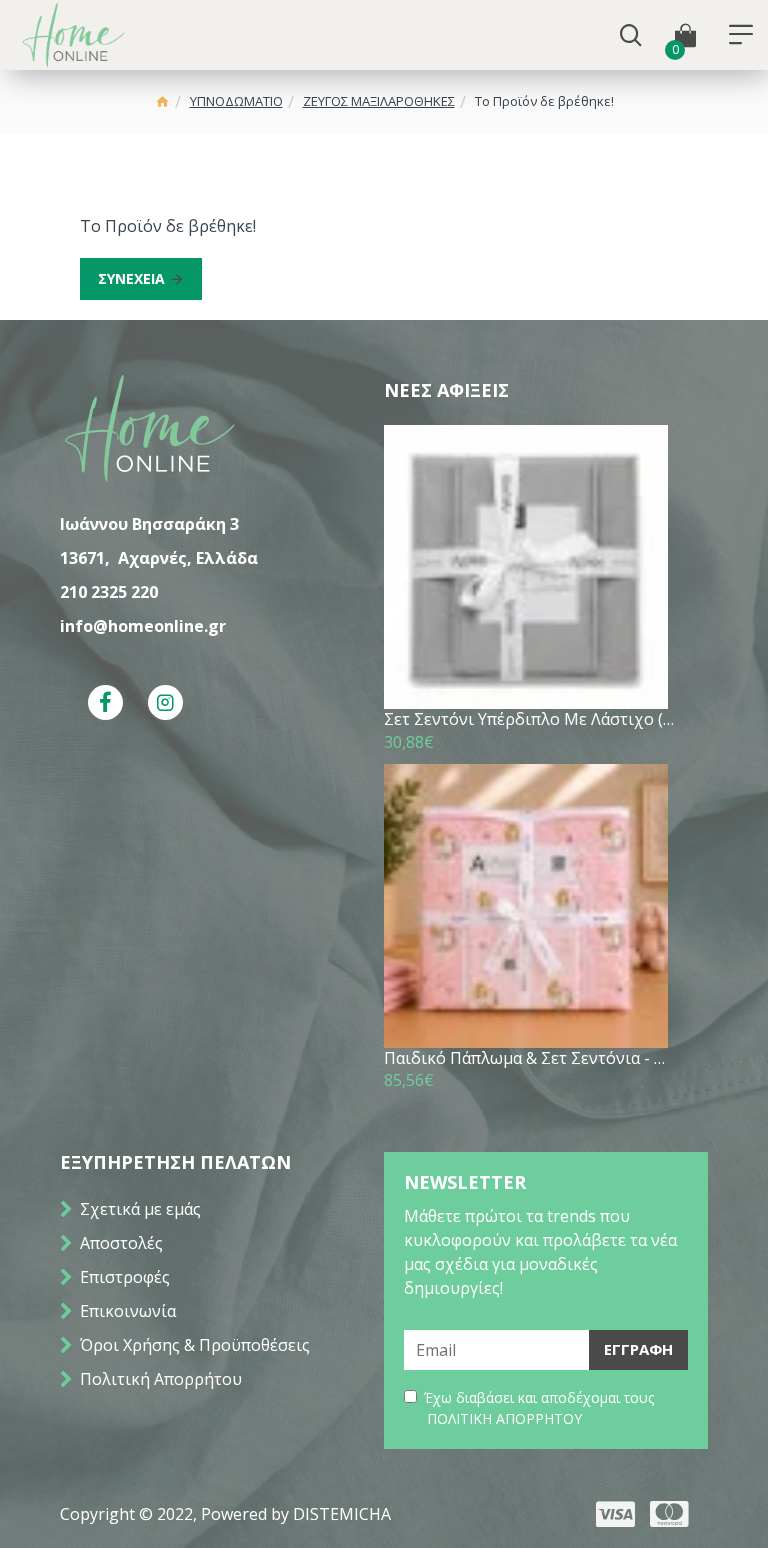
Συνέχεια (131, 278)
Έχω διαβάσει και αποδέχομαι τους (539, 1408)
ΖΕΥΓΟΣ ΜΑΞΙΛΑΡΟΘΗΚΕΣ (379, 101)
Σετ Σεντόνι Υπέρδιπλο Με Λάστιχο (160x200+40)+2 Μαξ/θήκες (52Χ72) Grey (531, 719)
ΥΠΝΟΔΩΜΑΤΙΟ (236, 101)
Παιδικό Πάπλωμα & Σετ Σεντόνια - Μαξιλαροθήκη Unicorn (531, 1058)
